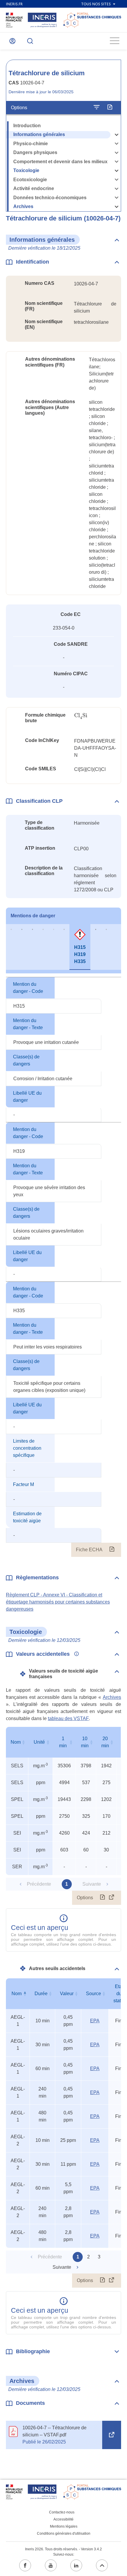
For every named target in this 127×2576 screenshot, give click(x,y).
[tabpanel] (63, 1267)
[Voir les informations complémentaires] (75, 1654)
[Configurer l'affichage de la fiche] (97, 107)
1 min (63, 1742)
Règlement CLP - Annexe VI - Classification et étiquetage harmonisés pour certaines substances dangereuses (58, 1602)
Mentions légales (64, 2526)
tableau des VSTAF (68, 1718)
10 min (85, 1742)
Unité (39, 1742)
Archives (23, 206)
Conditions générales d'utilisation (64, 2533)
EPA (95, 2021)
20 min (105, 1742)
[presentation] (81, 716)
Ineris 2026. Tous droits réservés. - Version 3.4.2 (63, 2549)
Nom (16, 1742)
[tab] (11, 947)
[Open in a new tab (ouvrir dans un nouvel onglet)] (112, 2435)
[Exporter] (110, 107)
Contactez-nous (62, 2512)
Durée (41, 1994)
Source (93, 1994)
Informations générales (39, 134)
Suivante (62, 2267)
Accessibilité (63, 2519)
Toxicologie (26, 170)
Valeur (67, 1994)
